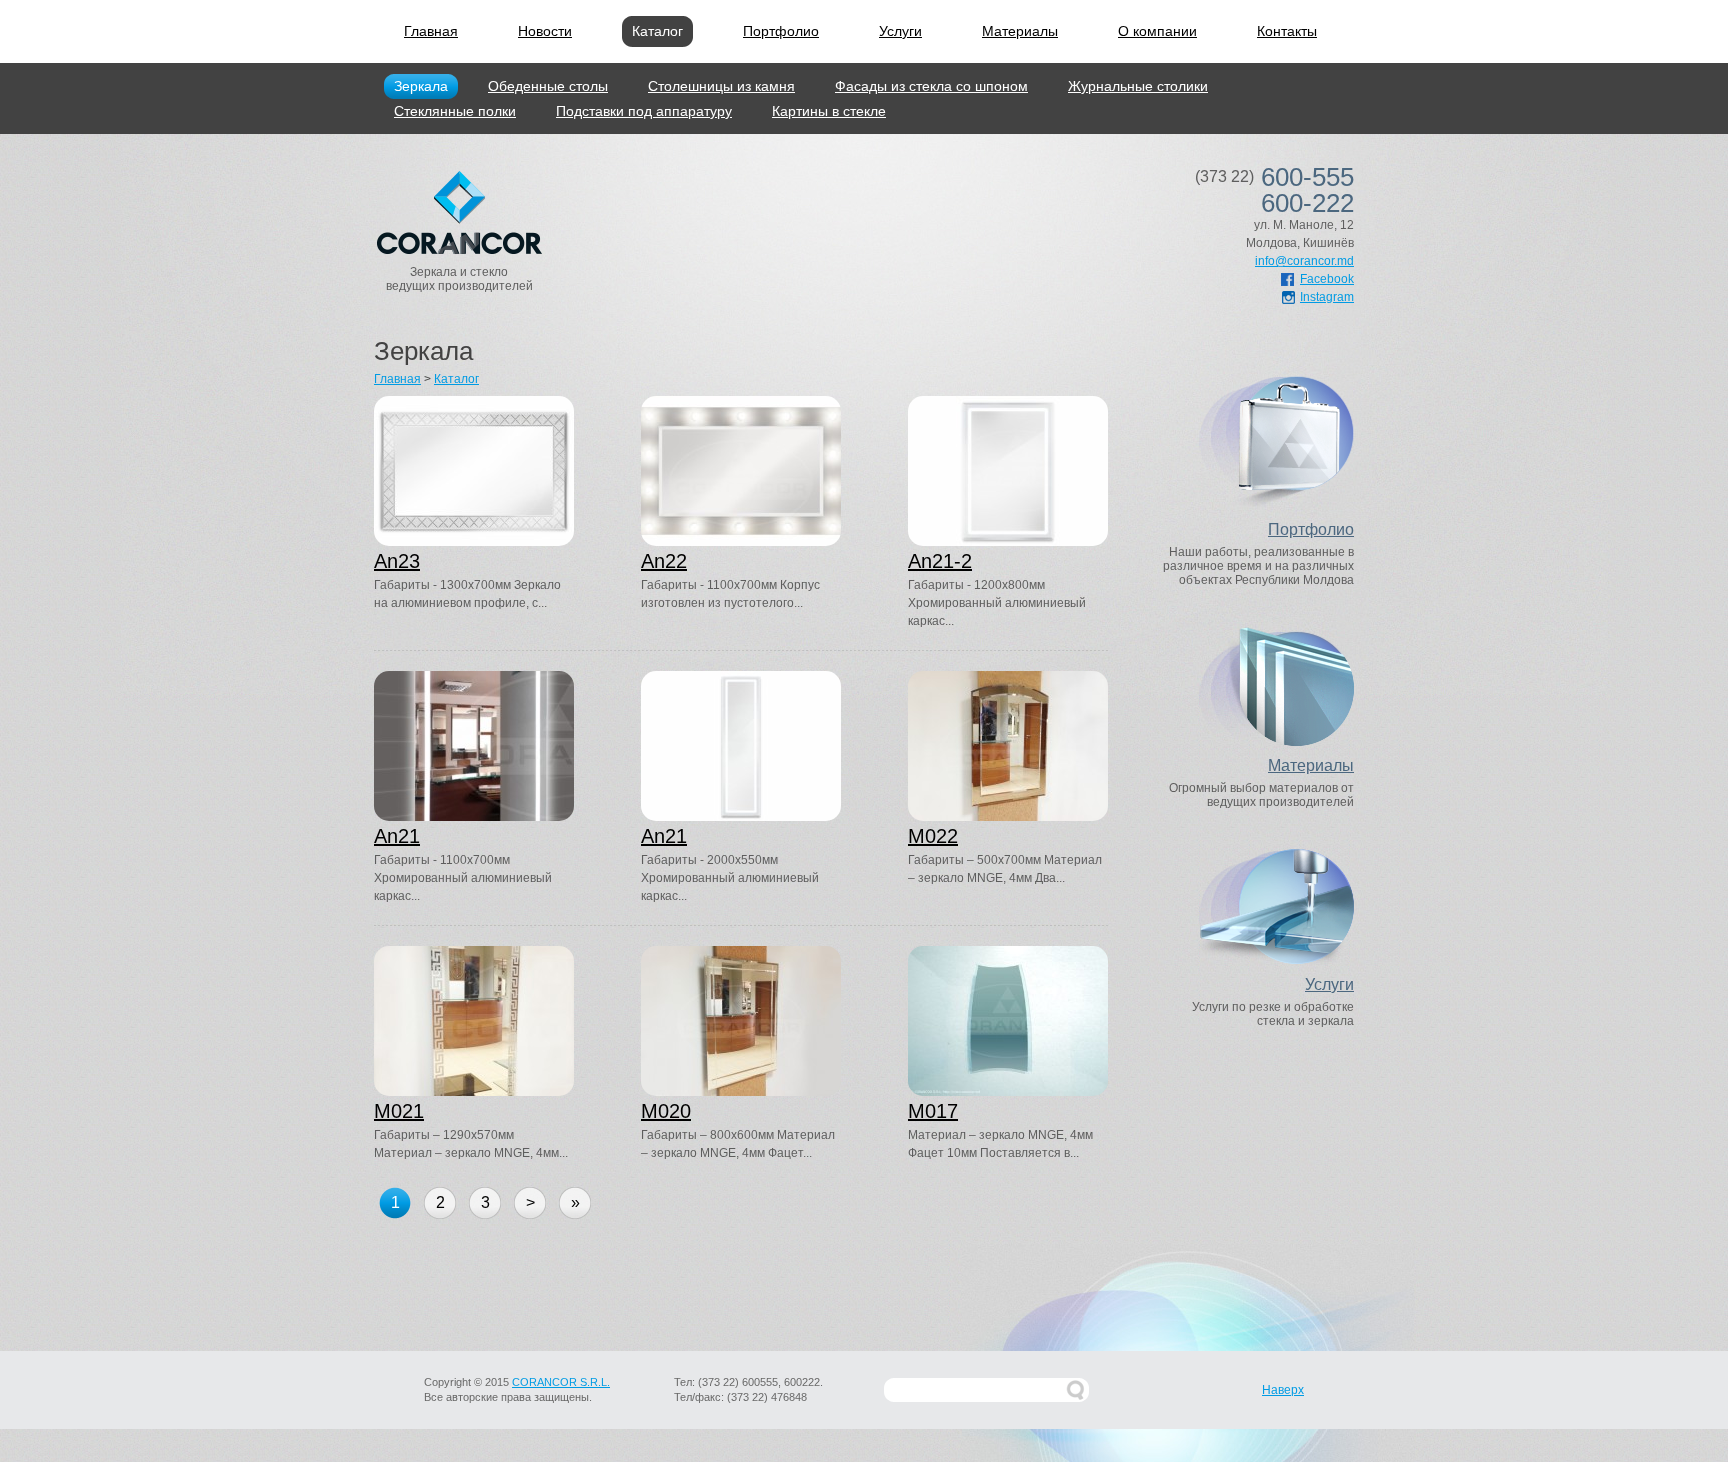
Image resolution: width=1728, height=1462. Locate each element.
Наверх (1283, 1390)
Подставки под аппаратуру (644, 111)
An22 (664, 561)
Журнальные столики (1138, 86)
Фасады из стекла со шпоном (931, 86)
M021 (399, 1111)
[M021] (474, 1021)
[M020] (741, 1021)
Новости (545, 31)
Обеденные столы (548, 86)
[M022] (1008, 746)
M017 (933, 1111)
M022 (933, 836)
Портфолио (781, 31)
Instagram (1327, 297)
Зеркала (421, 86)
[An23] (474, 471)
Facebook (1327, 279)
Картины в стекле (829, 111)
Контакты (1287, 31)
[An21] (474, 746)
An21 (397, 836)
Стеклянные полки (455, 111)
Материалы (1020, 31)
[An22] (741, 471)
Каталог (657, 31)
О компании (1157, 31)
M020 (666, 1111)
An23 (397, 561)
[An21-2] (1008, 471)
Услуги (900, 31)
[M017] (1008, 1021)
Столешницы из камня (721, 86)
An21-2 (940, 561)
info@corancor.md (1304, 261)
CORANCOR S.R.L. (561, 1382)
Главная (431, 31)
